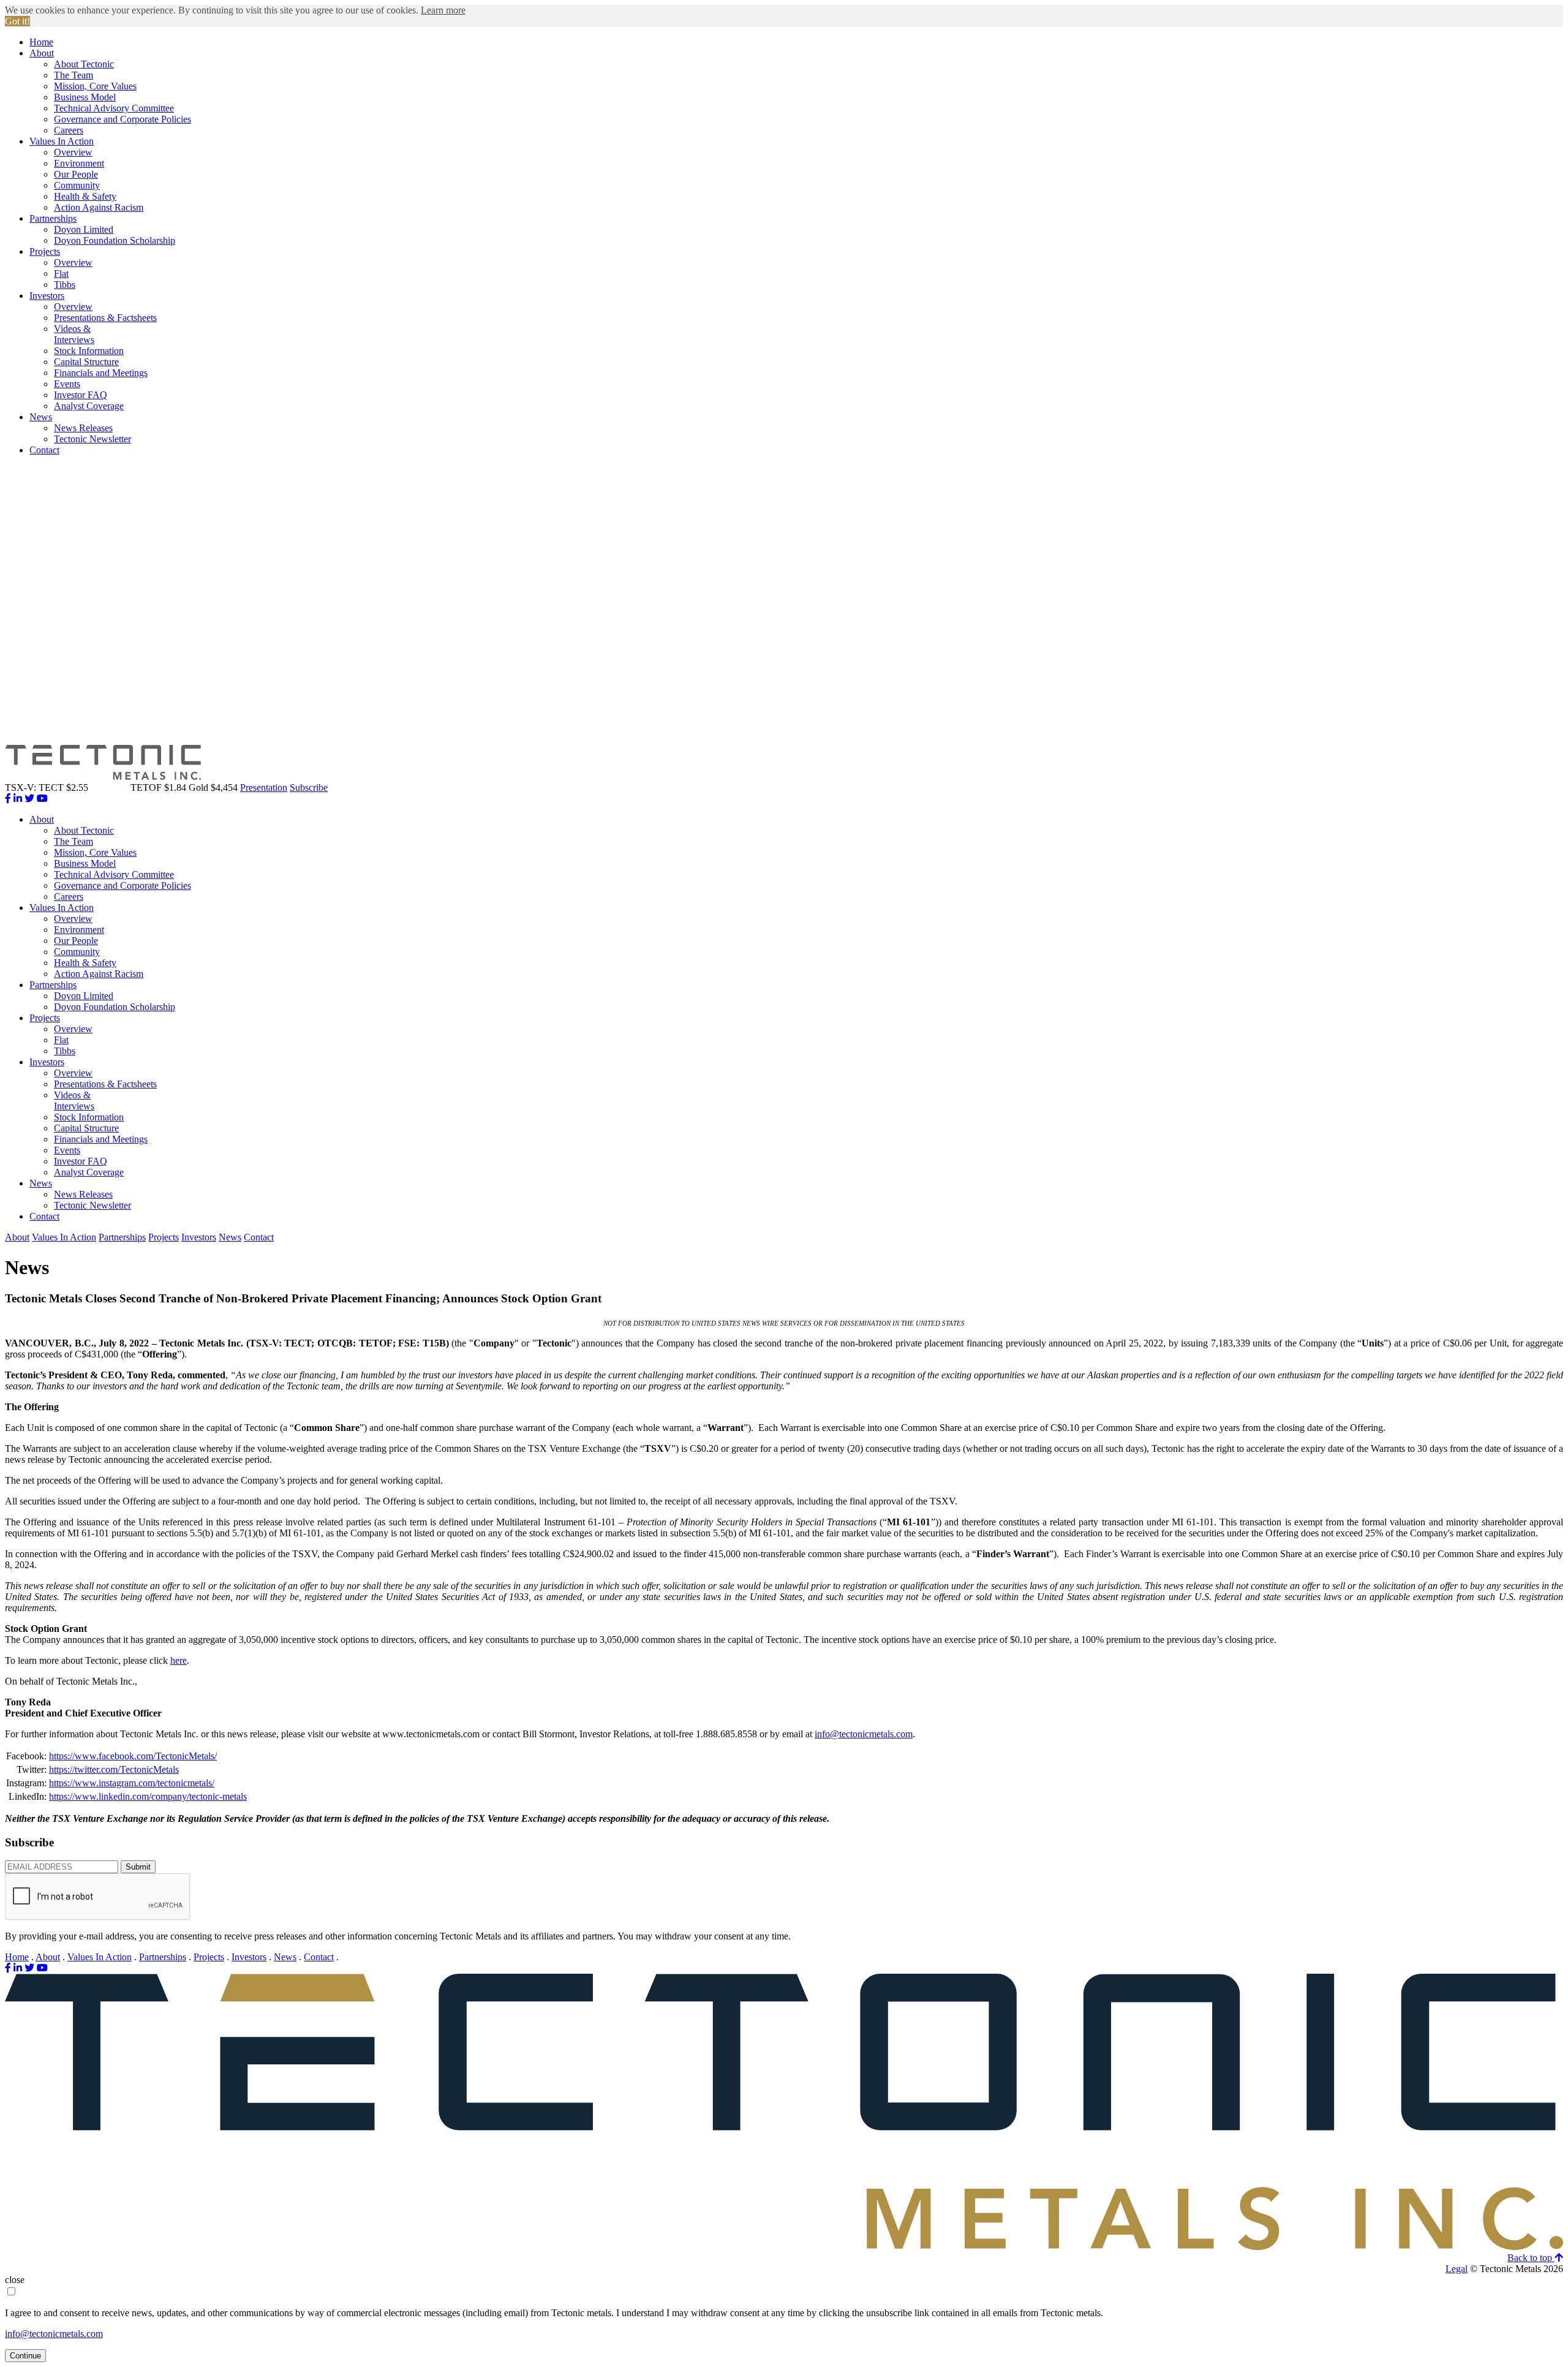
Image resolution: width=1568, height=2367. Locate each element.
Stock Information (89, 351)
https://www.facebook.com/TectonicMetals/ (133, 1756)
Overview (73, 152)
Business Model (85, 97)
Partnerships (53, 218)
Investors (47, 296)
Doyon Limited (84, 229)
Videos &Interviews (74, 334)
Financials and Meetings (101, 373)
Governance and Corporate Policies (123, 119)
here (179, 1660)
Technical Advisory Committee (114, 108)
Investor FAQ (81, 395)
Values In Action (62, 141)
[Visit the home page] (784, 2247)
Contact (44, 450)
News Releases (83, 428)
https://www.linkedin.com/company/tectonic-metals (148, 1796)
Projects (45, 251)
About (42, 53)
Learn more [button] (443, 10)
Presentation (264, 787)
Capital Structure (86, 362)
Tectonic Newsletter (92, 439)
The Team (73, 75)
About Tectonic (84, 64)
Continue (25, 2356)
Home (41, 42)
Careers (69, 130)
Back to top (1531, 2258)
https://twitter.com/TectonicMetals (114, 1769)
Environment (79, 163)
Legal (1457, 2269)
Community (77, 185)
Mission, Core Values (95, 86)
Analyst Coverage (89, 406)
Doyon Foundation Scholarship (115, 240)
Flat (61, 274)
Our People (76, 174)
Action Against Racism (99, 207)
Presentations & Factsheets (105, 318)
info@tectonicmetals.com (864, 1734)
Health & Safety (85, 196)
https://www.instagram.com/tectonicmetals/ (132, 1783)
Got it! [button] (17, 21)
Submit (138, 1867)
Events (67, 384)
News (41, 417)
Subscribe (309, 787)
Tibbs (65, 285)
